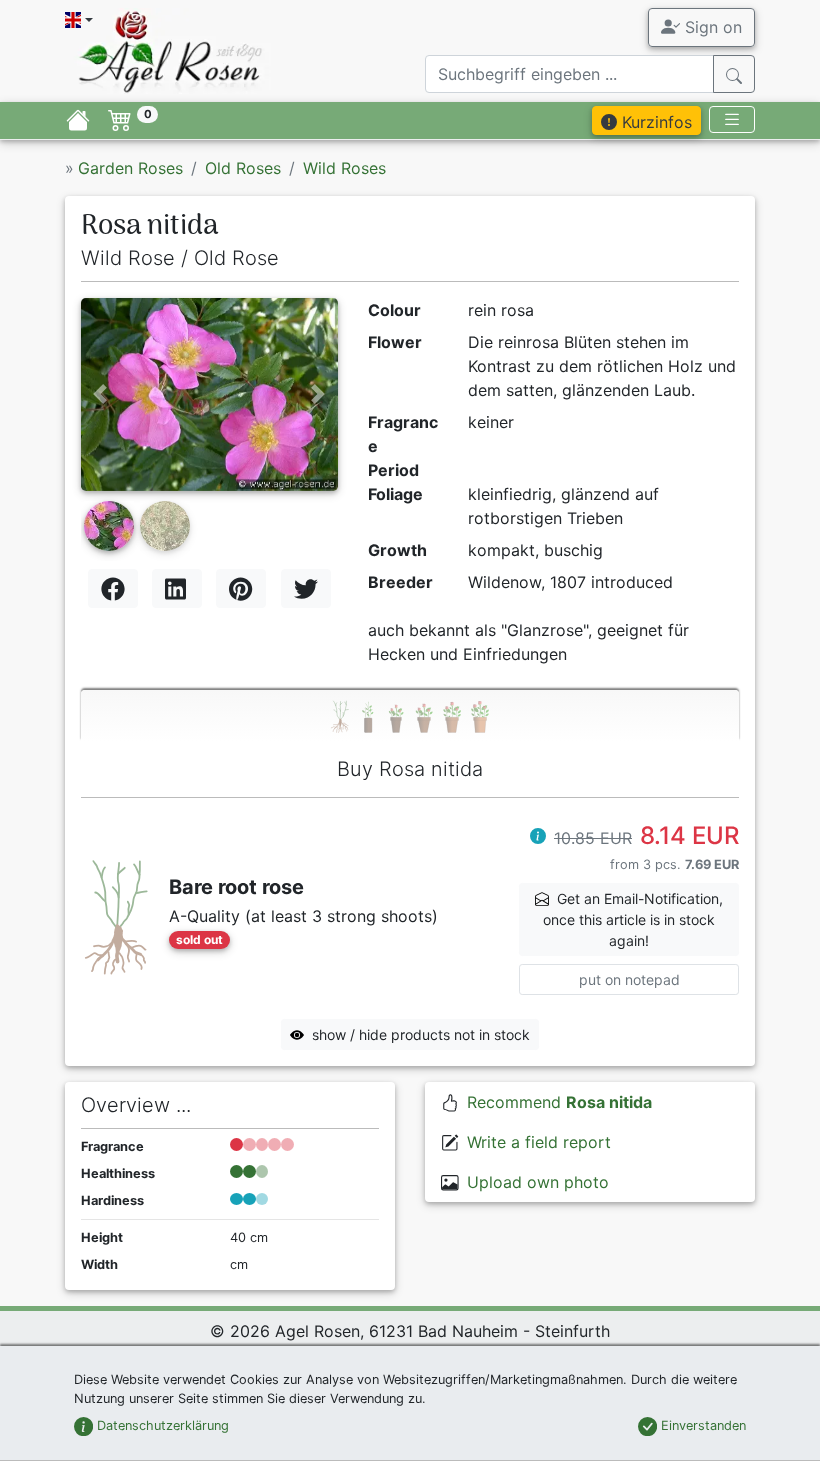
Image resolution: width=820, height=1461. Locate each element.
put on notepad (629, 979)
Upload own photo (538, 1182)
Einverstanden (701, 1425)
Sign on (711, 27)
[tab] (410, 715)
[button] (100, 394)
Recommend (559, 1102)
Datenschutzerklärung (161, 1425)
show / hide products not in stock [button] (421, 1034)
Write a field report (539, 1142)
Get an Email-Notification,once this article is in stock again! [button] (633, 919)
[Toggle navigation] (732, 119)
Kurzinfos (654, 122)
